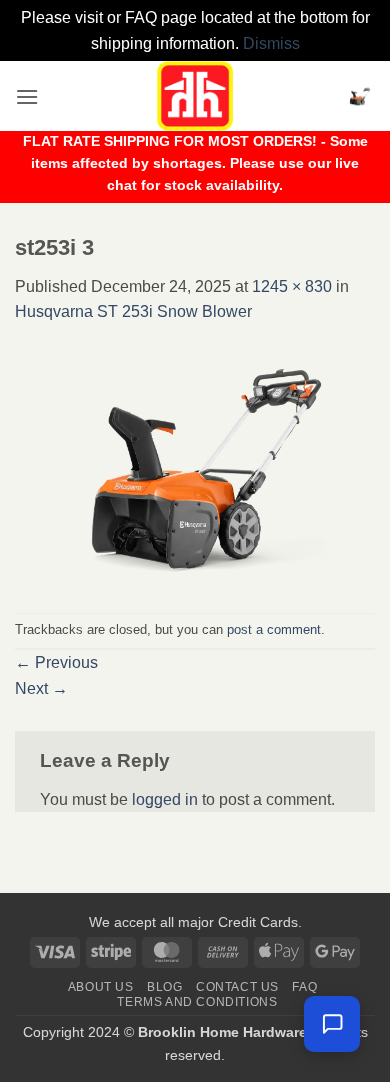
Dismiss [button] (271, 43)
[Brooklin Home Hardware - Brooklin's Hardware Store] (195, 96)
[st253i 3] (195, 467)
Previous (56, 662)
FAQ (304, 987)
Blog (164, 987)
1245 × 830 (292, 286)
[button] (27, 96)
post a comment (274, 629)
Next (41, 688)
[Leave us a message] (332, 1024)
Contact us (237, 987)
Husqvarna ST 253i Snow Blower (133, 311)
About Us (101, 987)
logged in (165, 799)
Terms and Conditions (197, 1002)
